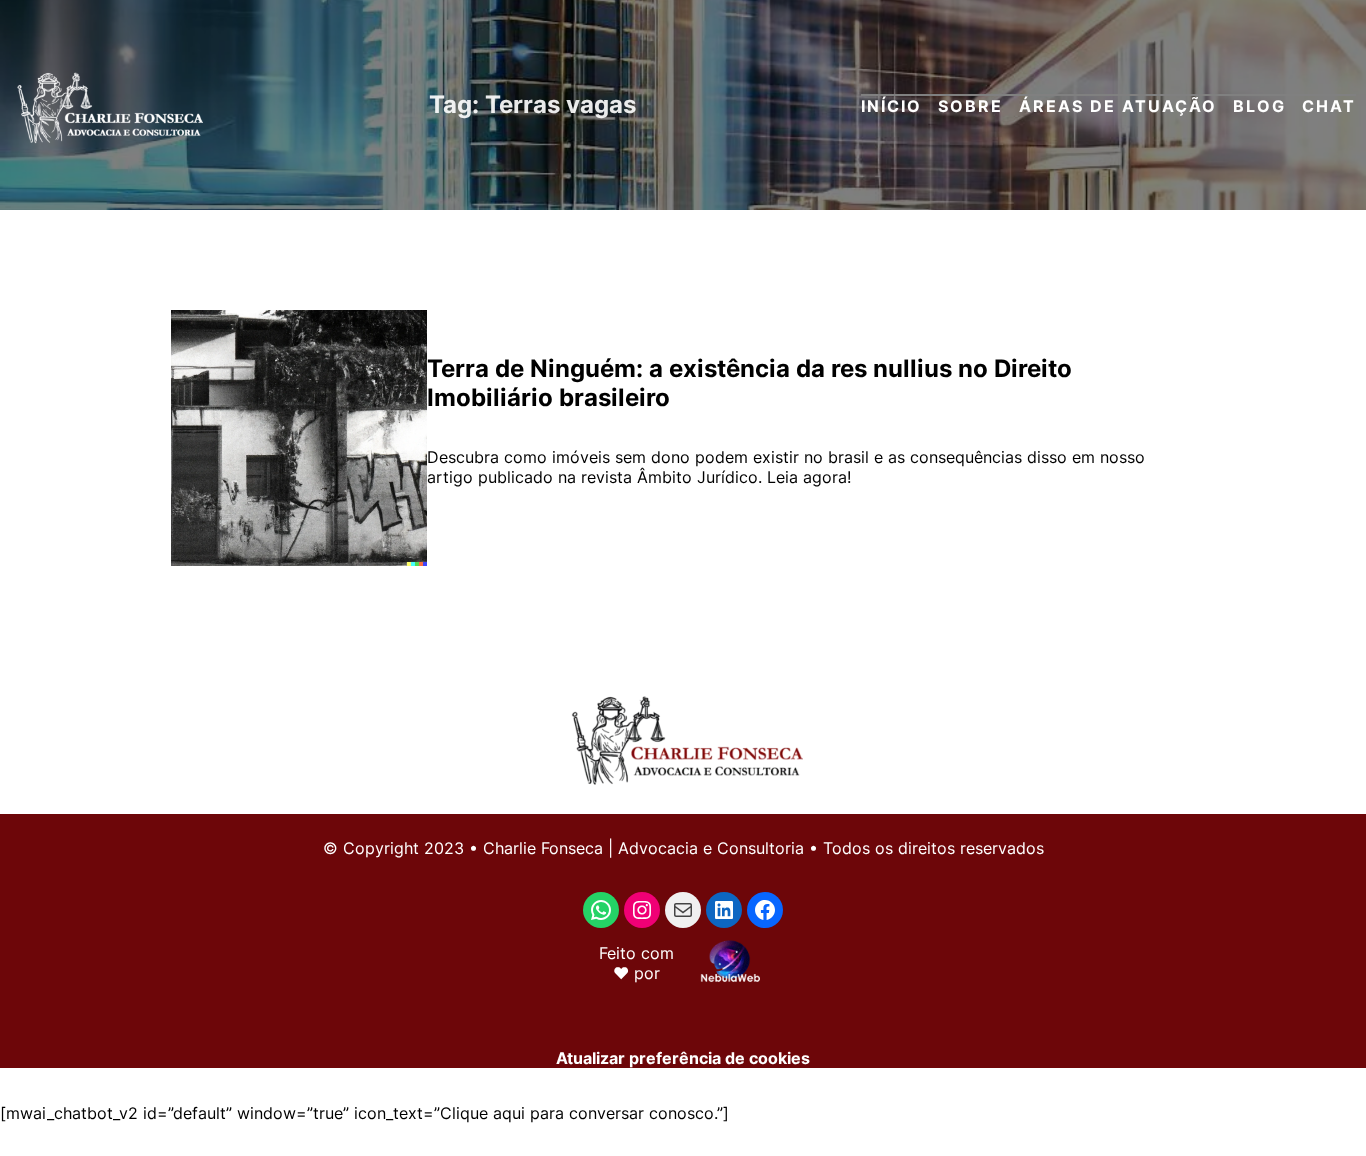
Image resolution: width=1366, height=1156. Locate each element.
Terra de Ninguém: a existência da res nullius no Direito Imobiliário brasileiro (749, 383)
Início (891, 106)
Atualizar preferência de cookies (683, 1058)
